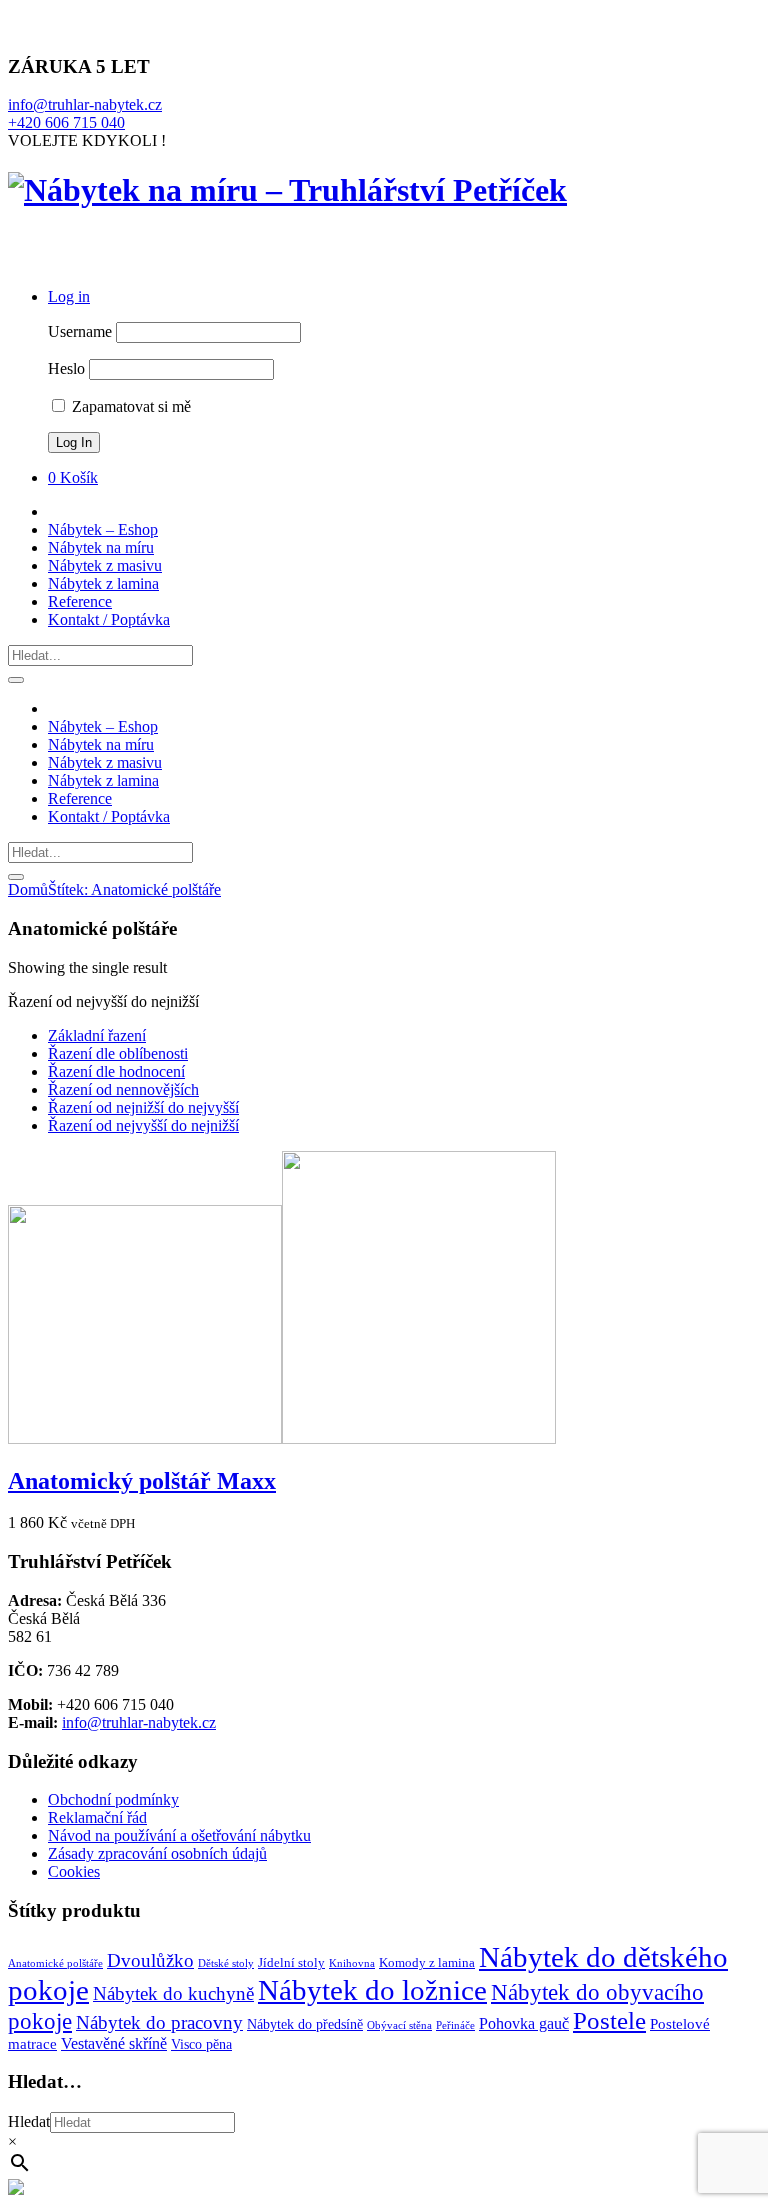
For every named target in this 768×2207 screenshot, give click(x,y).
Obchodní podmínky (113, 1799)
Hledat (29, 2121)
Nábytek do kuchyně (173, 1993)
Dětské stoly (226, 1963)
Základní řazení (97, 1035)
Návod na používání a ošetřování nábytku (179, 1835)
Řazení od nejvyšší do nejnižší (143, 1125)
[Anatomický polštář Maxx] (282, 1438)
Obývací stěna (399, 2025)
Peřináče (455, 2025)
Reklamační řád (97, 1817)
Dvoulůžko (150, 1960)
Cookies (74, 1871)
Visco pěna (201, 2044)
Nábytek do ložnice (372, 1990)
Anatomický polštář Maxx (142, 1481)
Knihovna (352, 1963)
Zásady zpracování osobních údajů (157, 1853)
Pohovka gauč (524, 2023)
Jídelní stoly (291, 1963)
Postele (609, 2020)
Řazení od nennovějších (123, 1089)
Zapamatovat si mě (129, 406)
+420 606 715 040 (66, 122)
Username (80, 331)
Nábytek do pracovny (159, 2022)
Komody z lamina (427, 1963)
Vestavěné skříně (114, 2043)
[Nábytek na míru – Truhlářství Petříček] (287, 190)
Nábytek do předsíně (305, 2024)
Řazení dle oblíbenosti (118, 1053)
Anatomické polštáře (55, 1963)
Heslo (66, 368)
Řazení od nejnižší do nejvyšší (143, 1107)
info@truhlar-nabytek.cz (85, 104)
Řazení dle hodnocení (116, 1071)
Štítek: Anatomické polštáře (134, 889)
